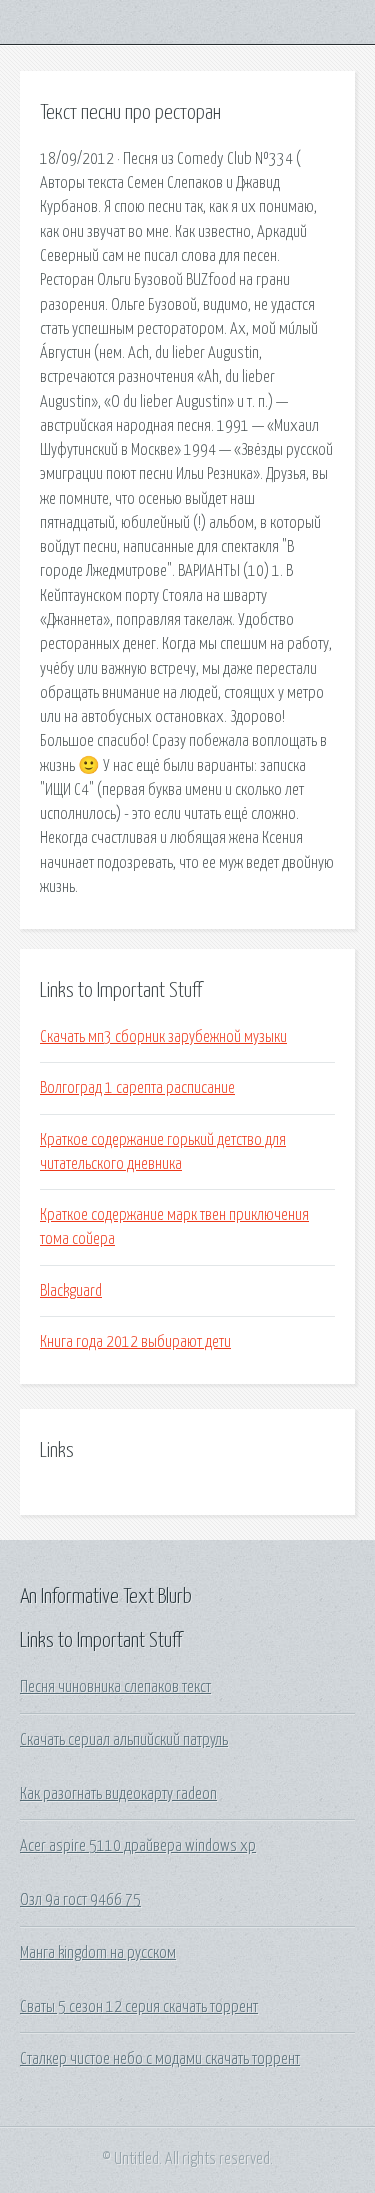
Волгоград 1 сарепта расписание (137, 1088)
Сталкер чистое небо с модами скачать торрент (160, 2059)
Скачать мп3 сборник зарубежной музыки (163, 1037)
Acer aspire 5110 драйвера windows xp (138, 1846)
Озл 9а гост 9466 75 (80, 1900)
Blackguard (71, 1291)
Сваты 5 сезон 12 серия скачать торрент (139, 2007)
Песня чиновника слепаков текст (115, 1687)
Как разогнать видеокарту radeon (118, 1794)
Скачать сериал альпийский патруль (124, 1740)
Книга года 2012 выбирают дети (135, 1342)
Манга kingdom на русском (98, 1953)
